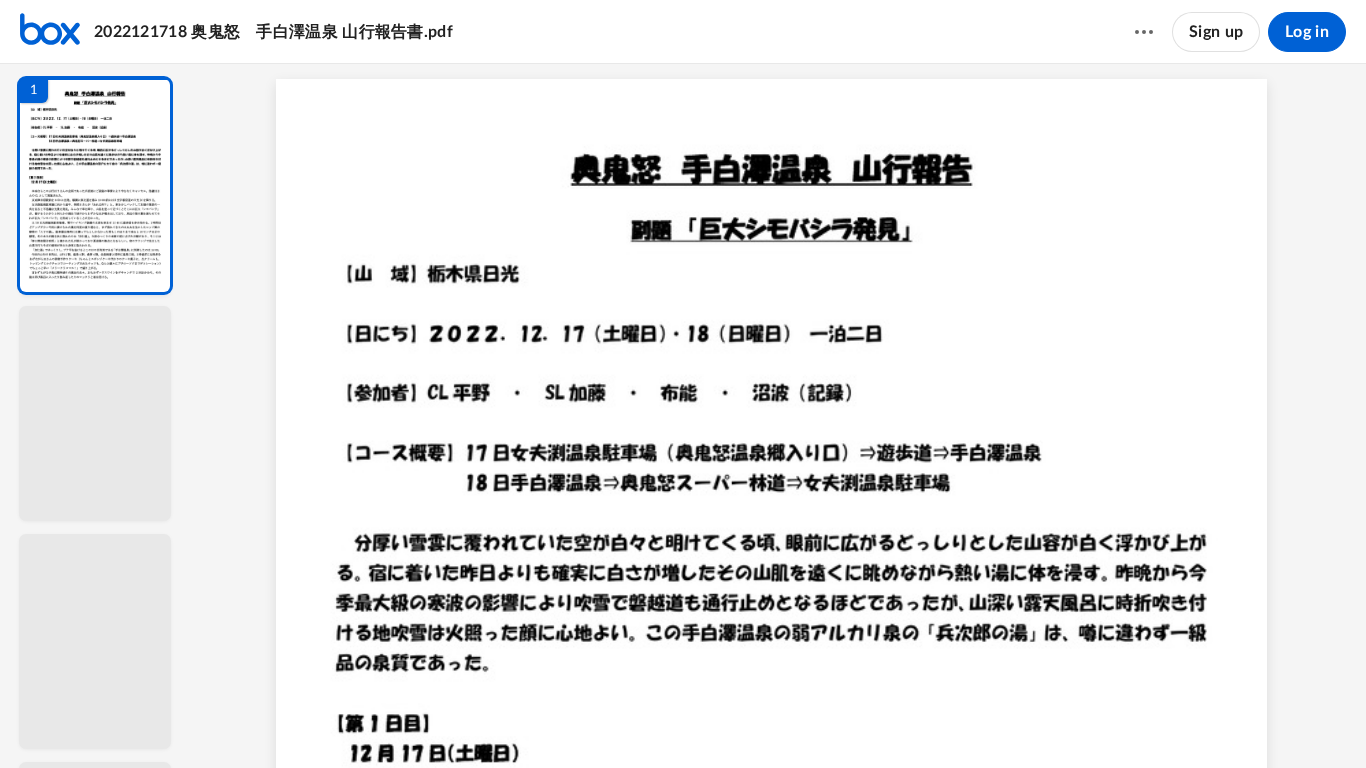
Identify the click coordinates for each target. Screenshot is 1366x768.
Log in (1307, 32)
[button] (95, 185)
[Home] (50, 32)
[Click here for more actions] (1144, 32)
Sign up (1216, 32)
